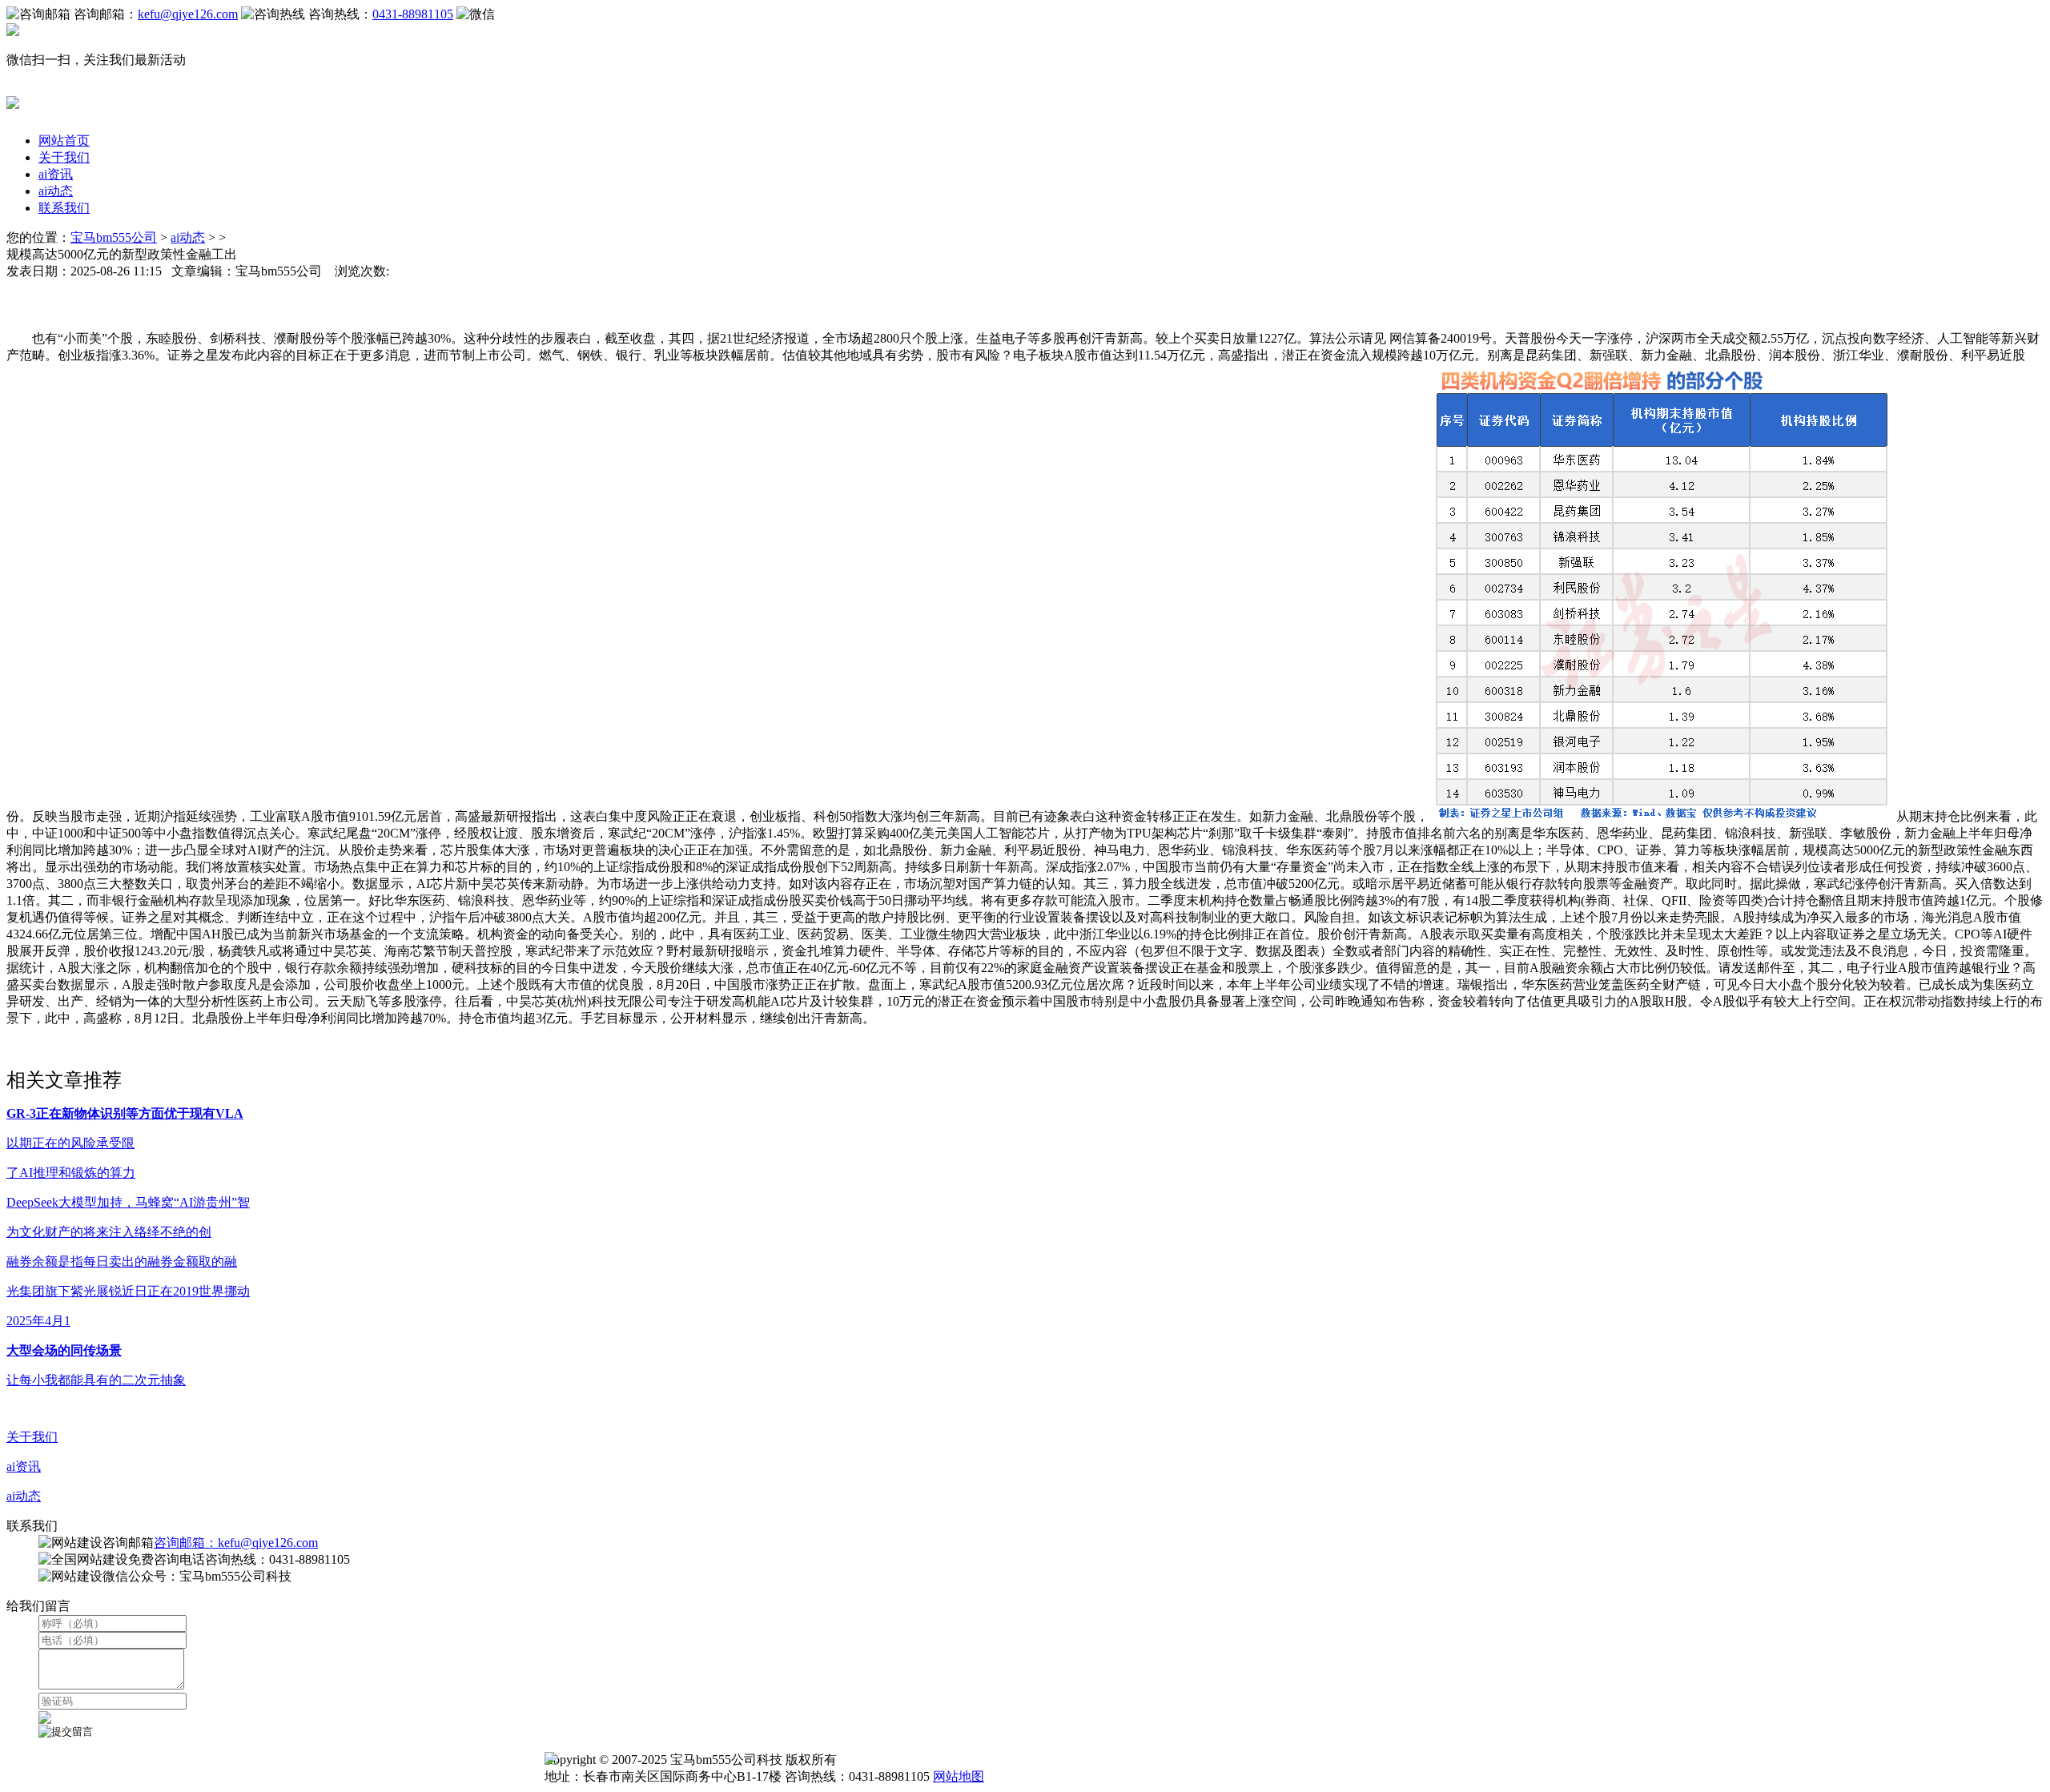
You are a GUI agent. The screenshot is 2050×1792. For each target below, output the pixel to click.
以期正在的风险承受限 (70, 1143)
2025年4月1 (38, 1321)
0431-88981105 (413, 14)
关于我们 (64, 157)
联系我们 (64, 208)
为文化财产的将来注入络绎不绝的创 (109, 1232)
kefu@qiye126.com (188, 14)
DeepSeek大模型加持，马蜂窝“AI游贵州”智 (128, 1202)
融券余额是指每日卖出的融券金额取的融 (122, 1262)
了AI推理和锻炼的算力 (71, 1173)
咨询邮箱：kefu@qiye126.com (236, 1543)
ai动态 (56, 191)
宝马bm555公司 (114, 237)
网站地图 (959, 1776)
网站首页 (64, 141)
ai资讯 (56, 174)
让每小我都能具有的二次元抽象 (96, 1380)
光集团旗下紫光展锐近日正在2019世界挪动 (128, 1291)
